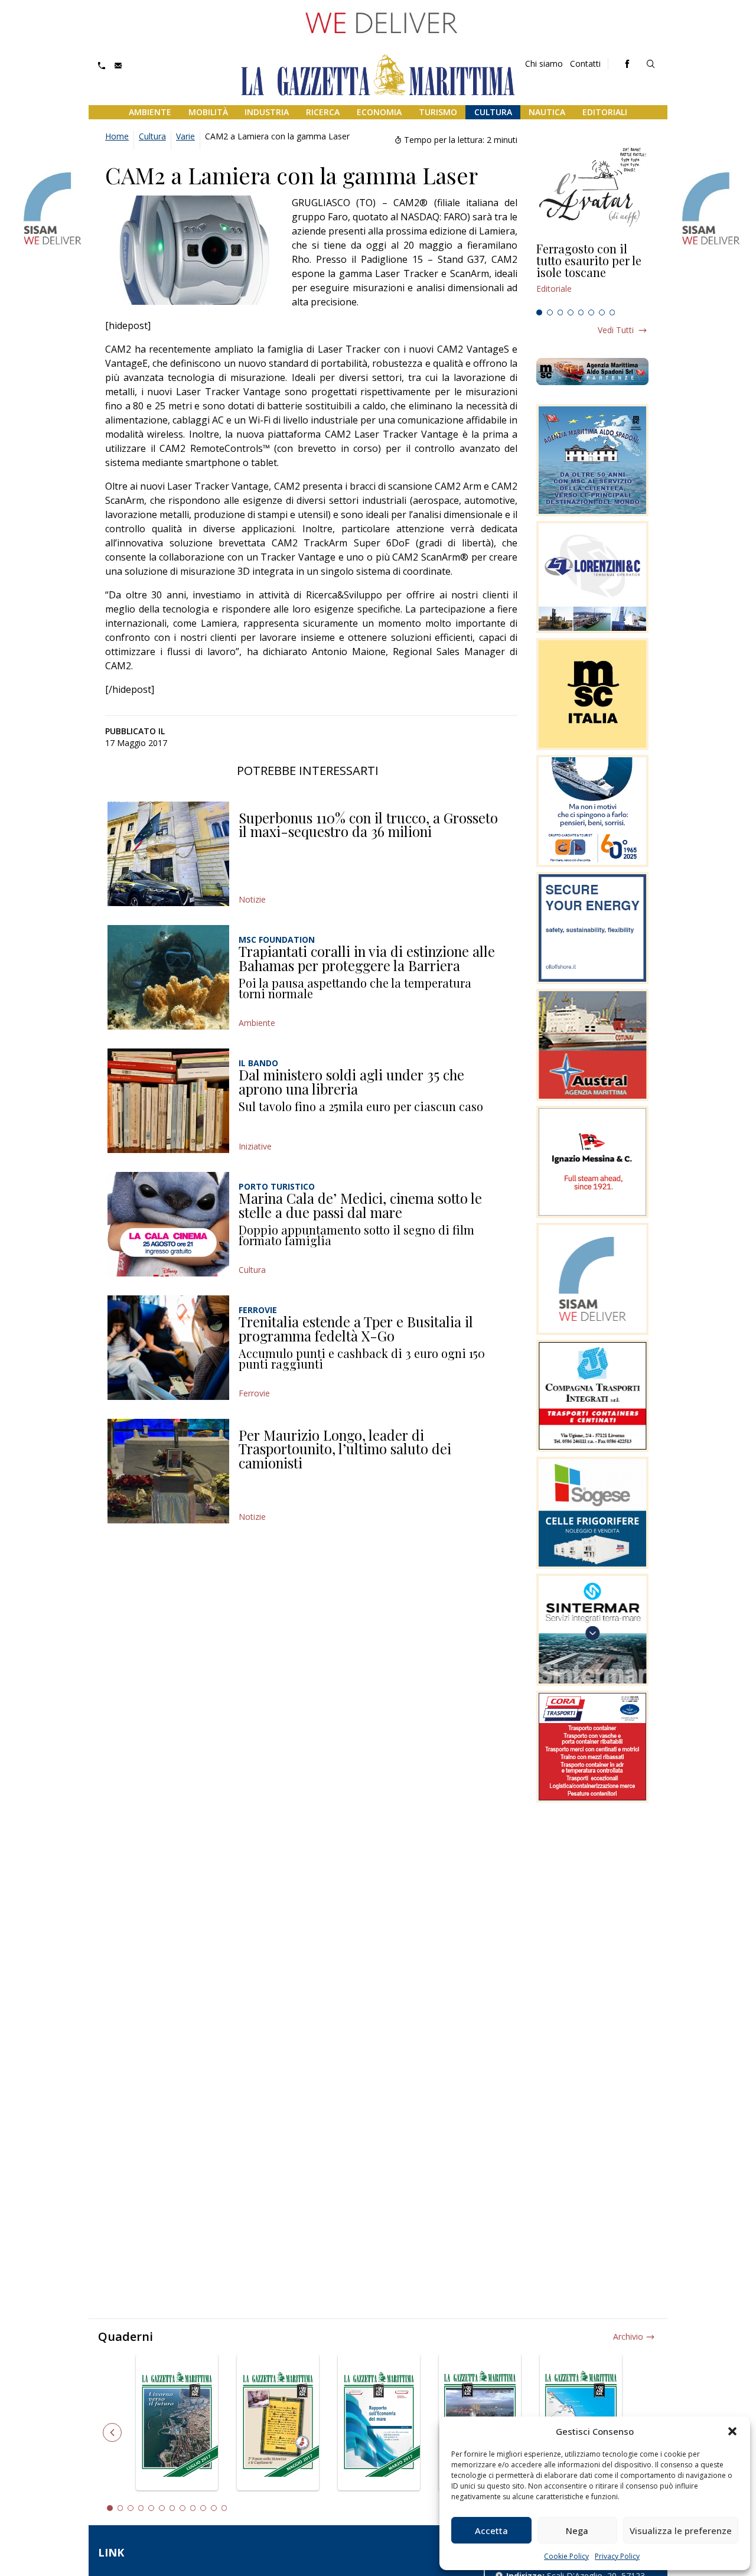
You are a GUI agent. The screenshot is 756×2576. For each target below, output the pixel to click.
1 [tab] (539, 312)
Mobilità (208, 112)
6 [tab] (591, 312)
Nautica (547, 112)
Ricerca (323, 112)
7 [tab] (602, 312)
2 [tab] (550, 312)
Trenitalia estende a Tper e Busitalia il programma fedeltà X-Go (356, 1328)
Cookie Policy (566, 2556)
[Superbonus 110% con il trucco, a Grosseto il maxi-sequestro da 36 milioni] (168, 854)
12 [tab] (224, 2508)
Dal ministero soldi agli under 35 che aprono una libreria (351, 1082)
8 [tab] (612, 312)
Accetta (491, 2531)
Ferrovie (254, 1393)
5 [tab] (581, 312)
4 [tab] (571, 312)
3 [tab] (561, 312)
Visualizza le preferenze (681, 2531)
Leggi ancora (592, 273)
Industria (267, 112)
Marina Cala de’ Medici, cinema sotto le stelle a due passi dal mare (360, 1205)
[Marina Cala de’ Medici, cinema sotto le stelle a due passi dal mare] (168, 1224)
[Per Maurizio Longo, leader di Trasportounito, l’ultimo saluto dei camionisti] (168, 1471)
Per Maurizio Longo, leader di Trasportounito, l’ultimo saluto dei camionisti (345, 1449)
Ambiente (150, 112)
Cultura (493, 112)
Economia (379, 112)
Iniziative (255, 1146)
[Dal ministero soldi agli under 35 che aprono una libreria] (168, 1101)
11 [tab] (214, 2508)
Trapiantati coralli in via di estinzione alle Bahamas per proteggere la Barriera (367, 958)
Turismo (438, 112)
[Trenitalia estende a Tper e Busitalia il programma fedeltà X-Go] (168, 1348)
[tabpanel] (592, 273)
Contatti (585, 63)
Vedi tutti (616, 330)
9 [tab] (193, 2508)
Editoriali (605, 112)
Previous (112, 2432)
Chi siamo (544, 63)
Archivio (628, 2336)
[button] (732, 2431)
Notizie (252, 899)
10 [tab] (203, 2508)
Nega (577, 2531)
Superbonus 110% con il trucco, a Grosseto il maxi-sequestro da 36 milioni (368, 825)
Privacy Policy (617, 2556)
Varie (185, 136)
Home (117, 136)
